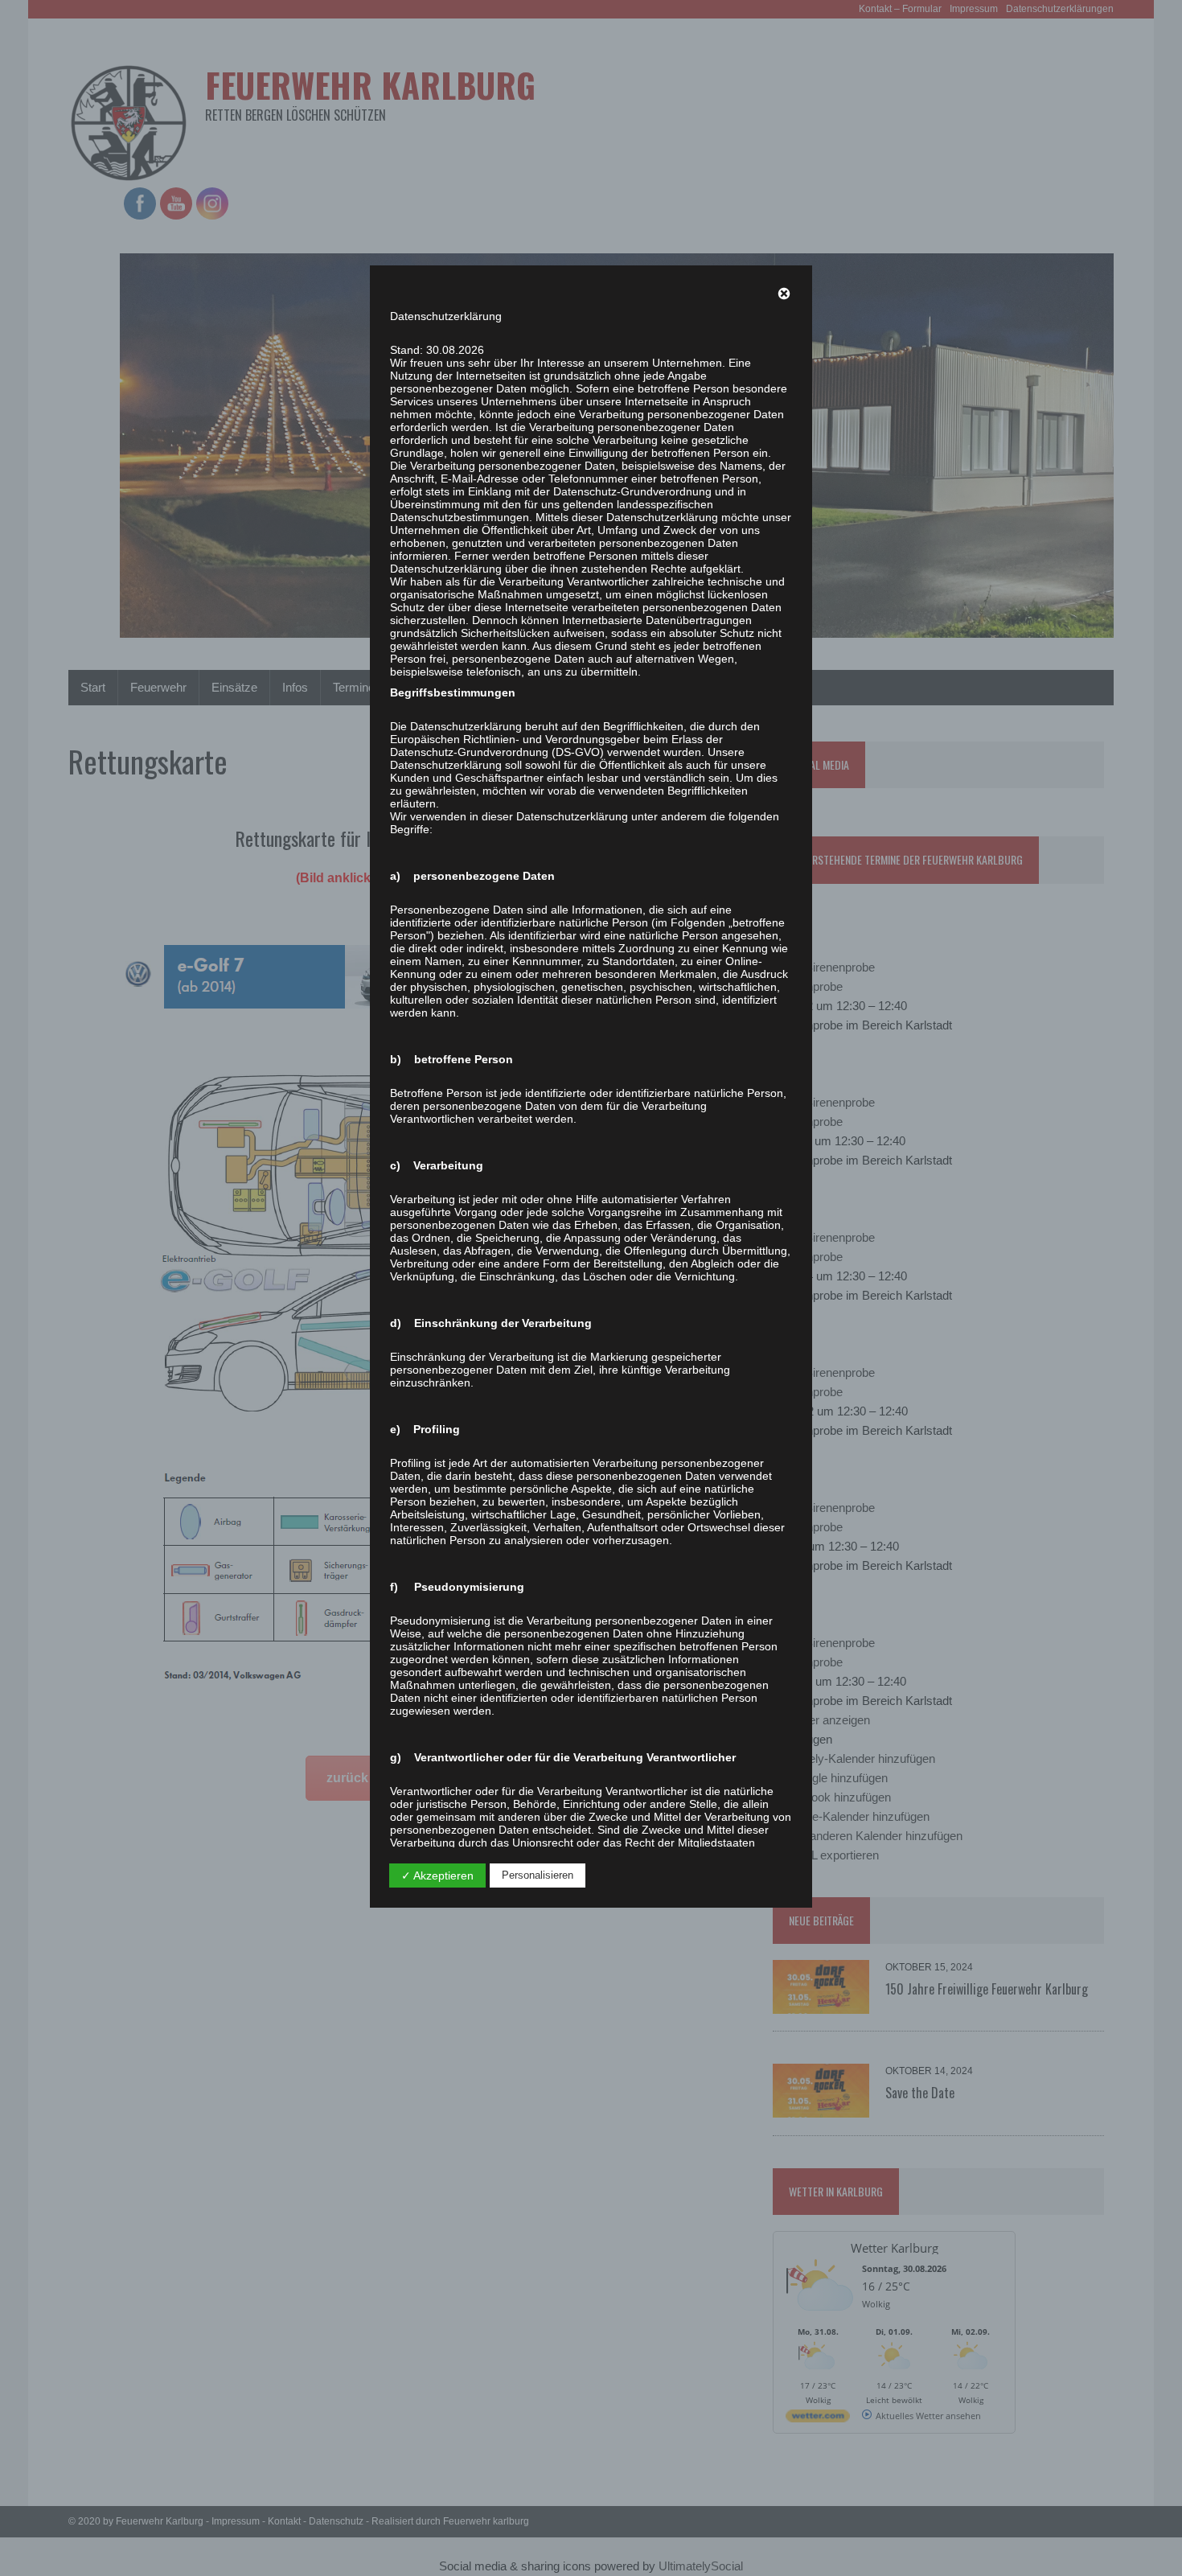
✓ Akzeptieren (437, 1876)
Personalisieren (538, 1875)
